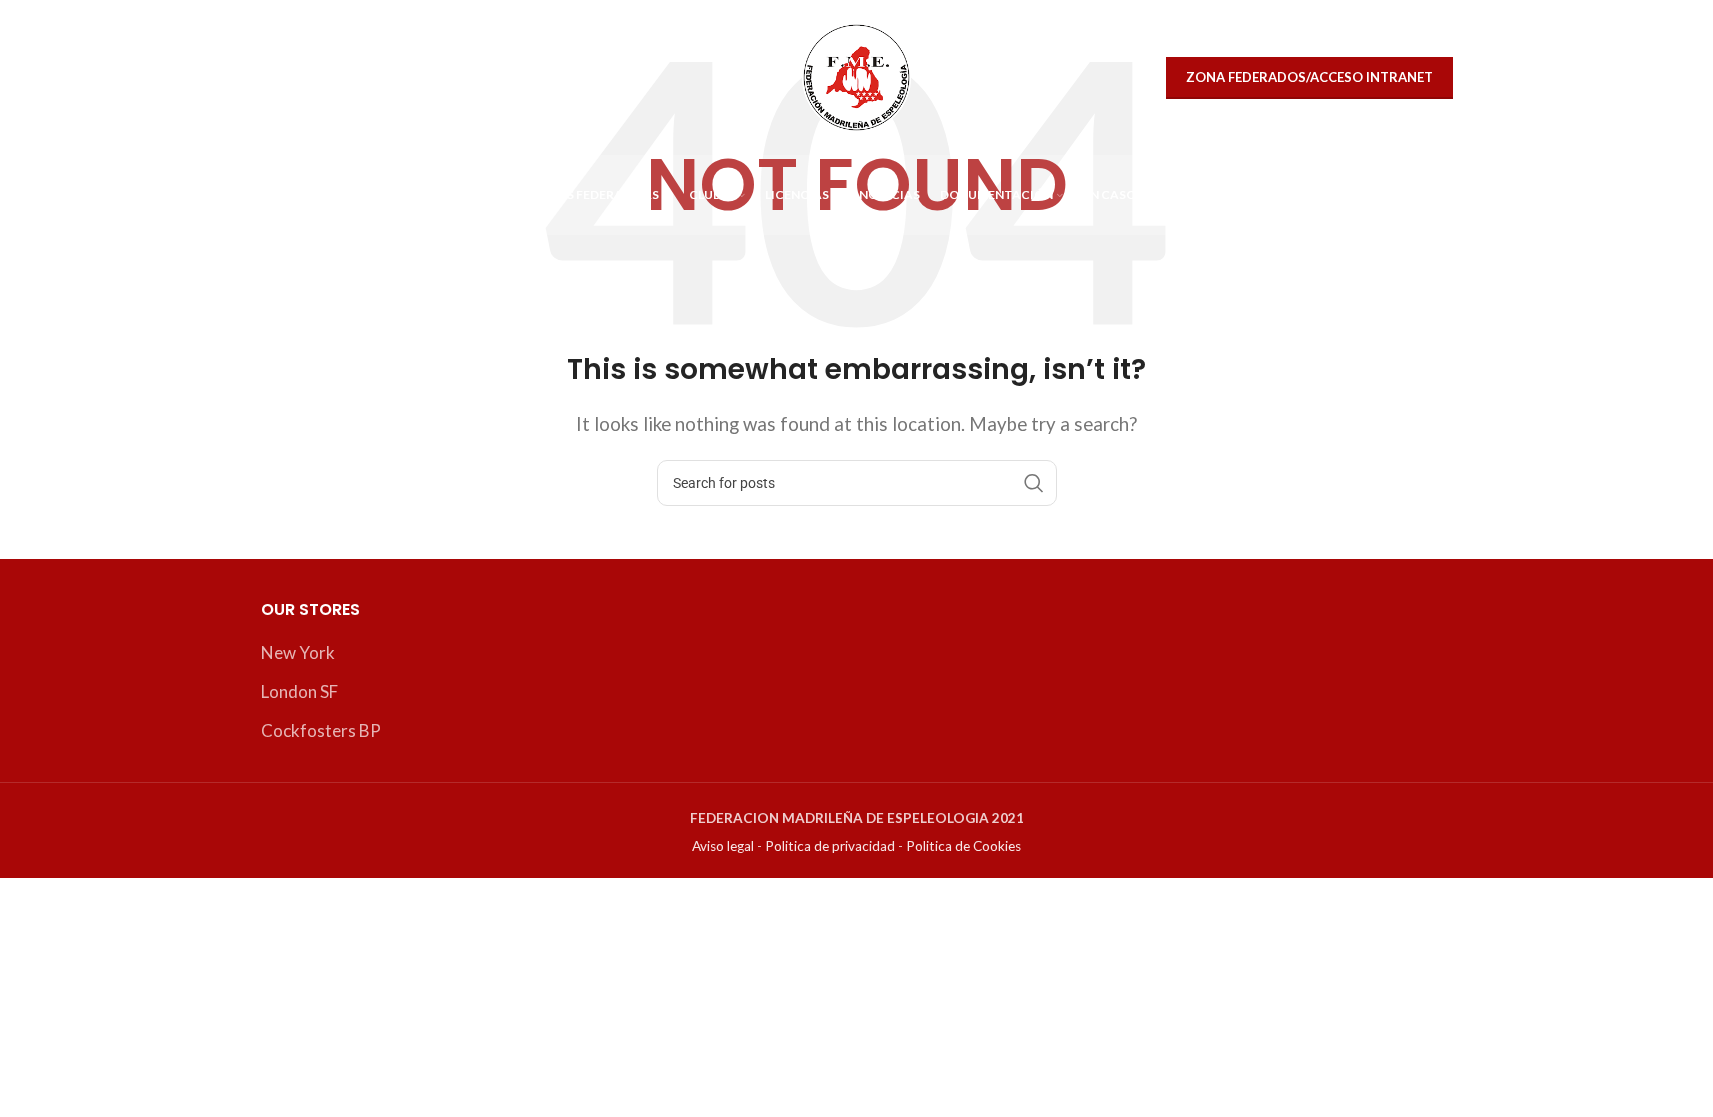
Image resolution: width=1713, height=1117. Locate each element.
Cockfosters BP (321, 730)
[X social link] (283, 77)
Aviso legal (723, 846)
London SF (299, 691)
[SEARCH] (1034, 483)
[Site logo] (856, 75)
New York (298, 652)
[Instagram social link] (325, 77)
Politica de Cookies (963, 846)
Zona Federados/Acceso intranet (1309, 77)
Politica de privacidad (830, 846)
